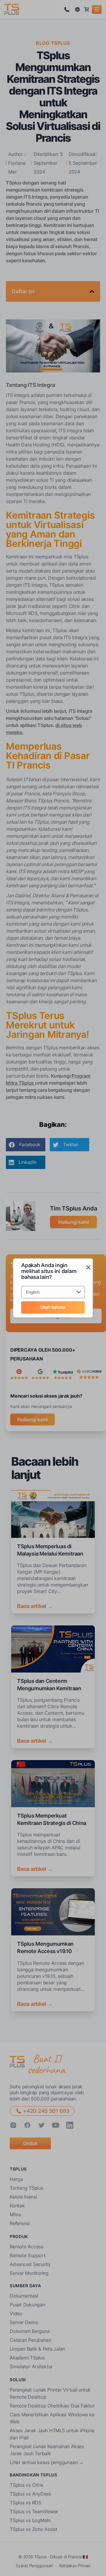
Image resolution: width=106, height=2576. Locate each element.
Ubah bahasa (53, 1307)
